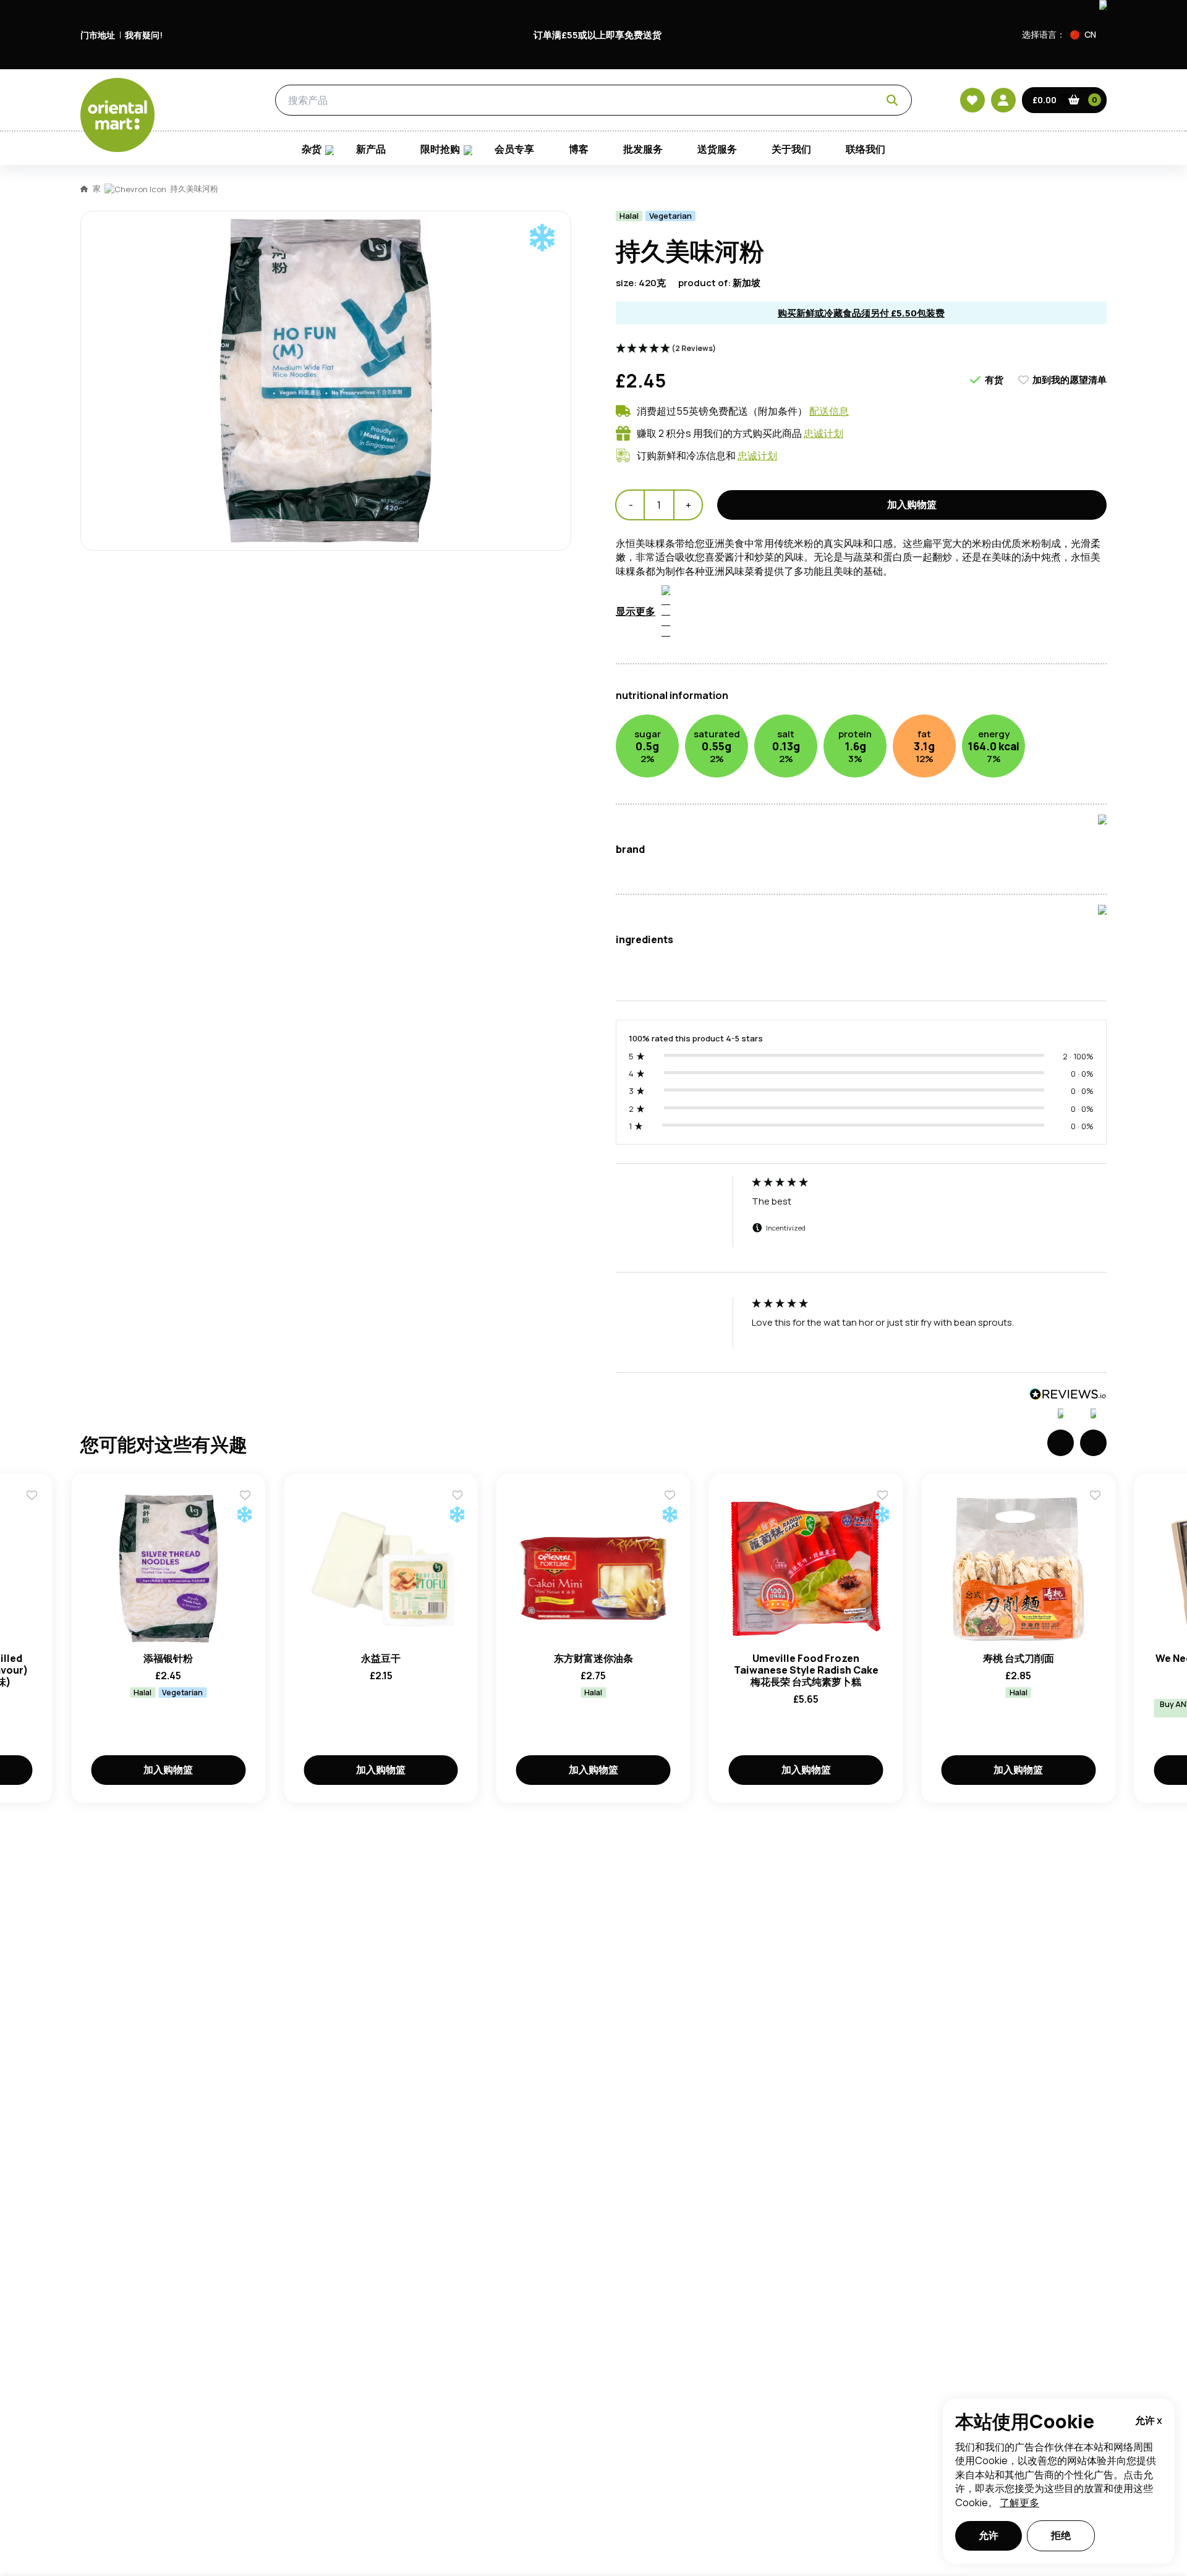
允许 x (1149, 2420)
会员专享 (514, 149)
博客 (579, 149)
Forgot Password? (748, 815)
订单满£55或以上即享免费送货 (598, 35)
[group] (861, 1224)
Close (874, 585)
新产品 (371, 149)
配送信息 (829, 411)
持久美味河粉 (194, 189)
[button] (1088, 35)
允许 (989, 2535)
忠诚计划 (823, 433)
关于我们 (791, 149)
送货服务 (717, 149)
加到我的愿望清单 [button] (1070, 380)
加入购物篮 (912, 504)
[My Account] (1003, 100)
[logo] (117, 115)
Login (748, 769)
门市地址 (98, 35)
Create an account (780, 886)
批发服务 (643, 149)
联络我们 (866, 149)
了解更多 (1019, 2502)
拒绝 (1061, 2535)
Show (857, 722)
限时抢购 (440, 149)
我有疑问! (144, 35)
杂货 (208, 100)
